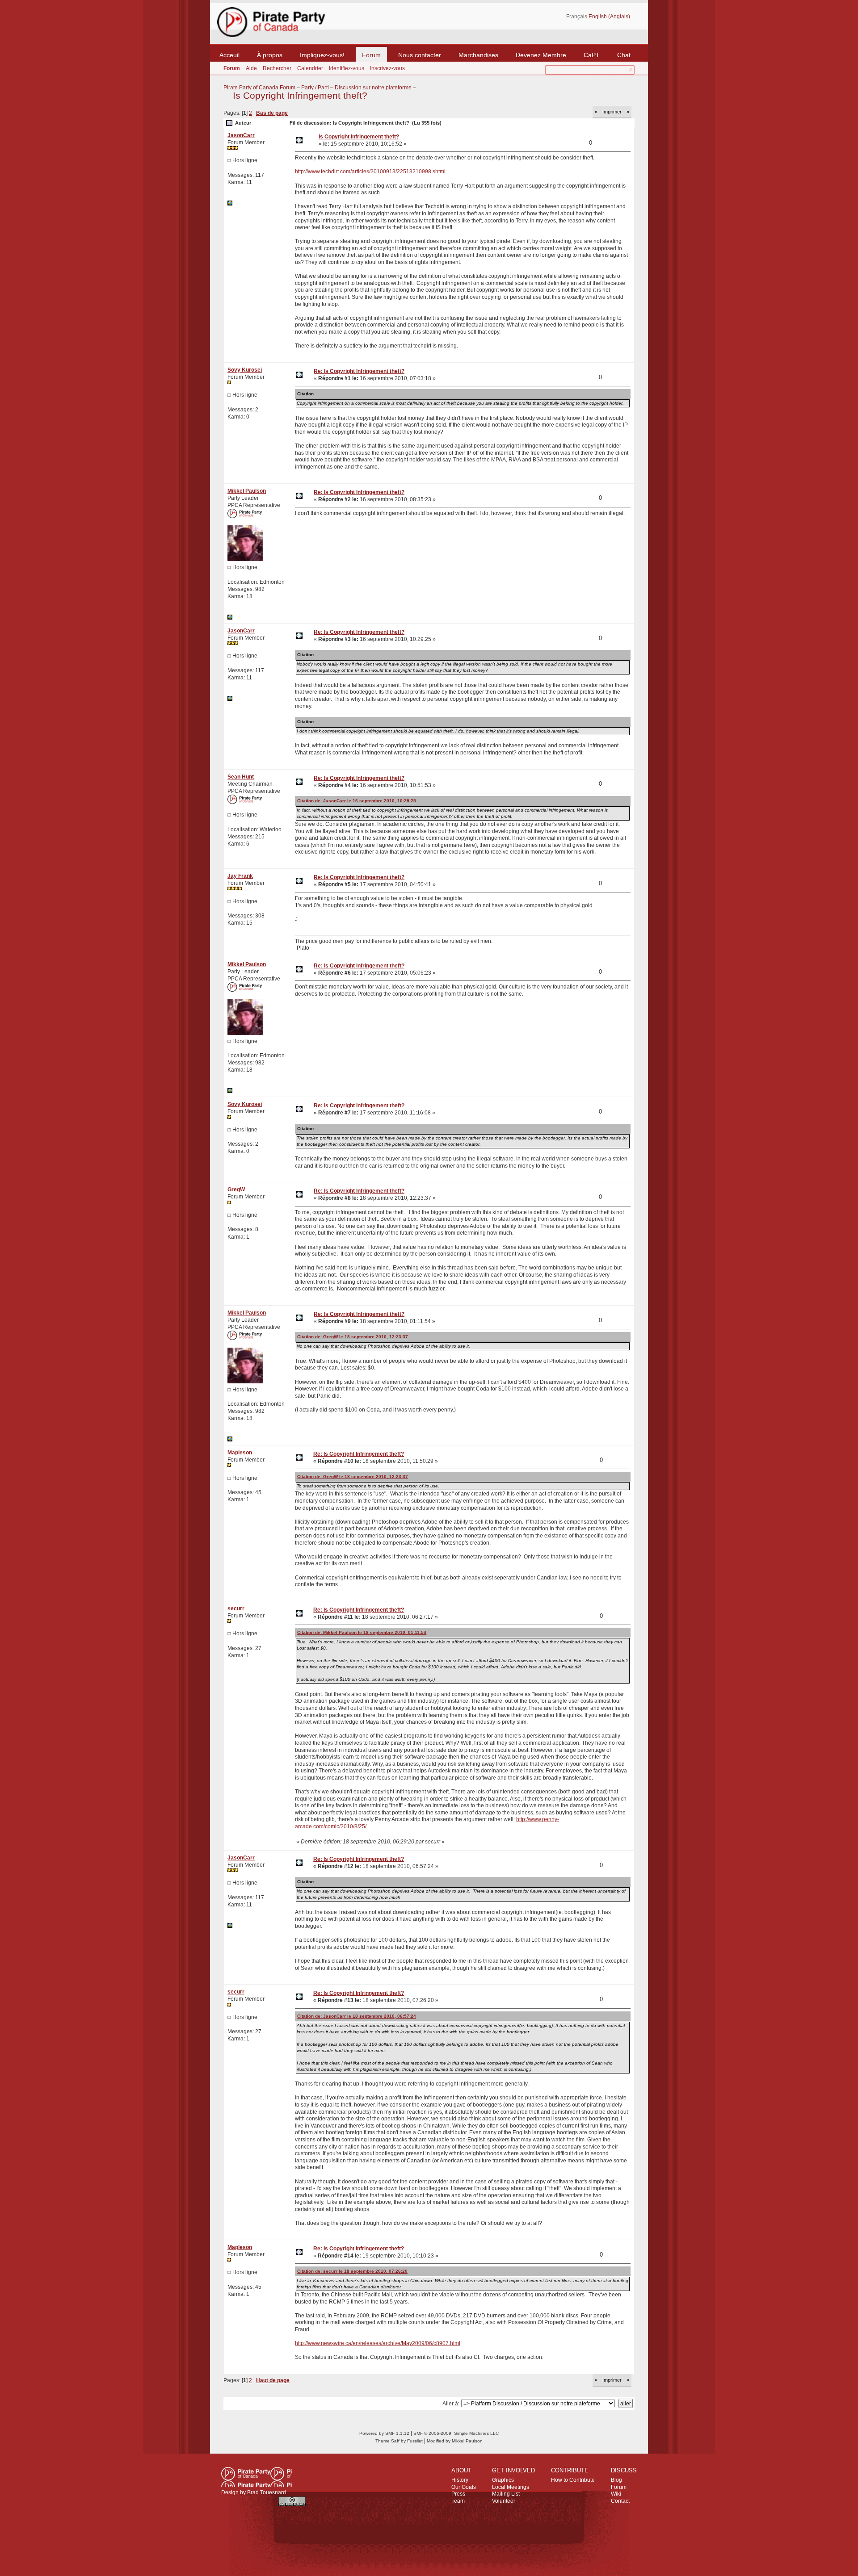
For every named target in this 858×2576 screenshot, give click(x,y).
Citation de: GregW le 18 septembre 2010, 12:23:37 (353, 1337)
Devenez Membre (541, 55)
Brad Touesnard (267, 2492)
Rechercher (277, 68)
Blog (616, 2480)
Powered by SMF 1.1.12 (384, 2433)
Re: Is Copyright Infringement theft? (359, 371)
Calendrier (310, 68)
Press (458, 2494)
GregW (236, 1190)
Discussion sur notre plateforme (373, 88)
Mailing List (506, 2494)
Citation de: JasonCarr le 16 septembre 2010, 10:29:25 (357, 801)
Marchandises (478, 55)
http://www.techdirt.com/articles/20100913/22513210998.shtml (370, 172)
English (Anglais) (609, 17)
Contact (620, 2501)
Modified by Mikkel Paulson (455, 2441)
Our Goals (464, 2487)
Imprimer (612, 112)
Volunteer (504, 2501)
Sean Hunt (241, 777)
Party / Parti (315, 88)
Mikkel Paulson (247, 491)
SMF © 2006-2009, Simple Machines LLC (456, 2433)
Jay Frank (240, 876)
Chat (624, 55)
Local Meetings (511, 2487)
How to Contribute (573, 2480)
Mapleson (240, 1453)
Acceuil (229, 55)
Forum (371, 55)
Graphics (503, 2480)
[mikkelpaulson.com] (230, 618)
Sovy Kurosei (245, 370)
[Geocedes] (230, 204)
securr (236, 1608)
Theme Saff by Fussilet (399, 2441)
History (460, 2480)
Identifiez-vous (347, 68)
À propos (270, 55)
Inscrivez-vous (387, 68)
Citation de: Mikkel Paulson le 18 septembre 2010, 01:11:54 (362, 1632)
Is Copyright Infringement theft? (300, 96)
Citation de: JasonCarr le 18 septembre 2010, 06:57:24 (357, 2016)
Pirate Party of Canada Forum (259, 88)
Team (458, 2501)
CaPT (592, 55)
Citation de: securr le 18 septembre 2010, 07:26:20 (352, 2271)
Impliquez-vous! (322, 55)
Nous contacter (420, 55)
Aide (251, 68)
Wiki (616, 2494)
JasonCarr (241, 135)
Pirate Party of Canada (257, 2477)
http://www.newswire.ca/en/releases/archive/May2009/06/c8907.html (378, 2343)
